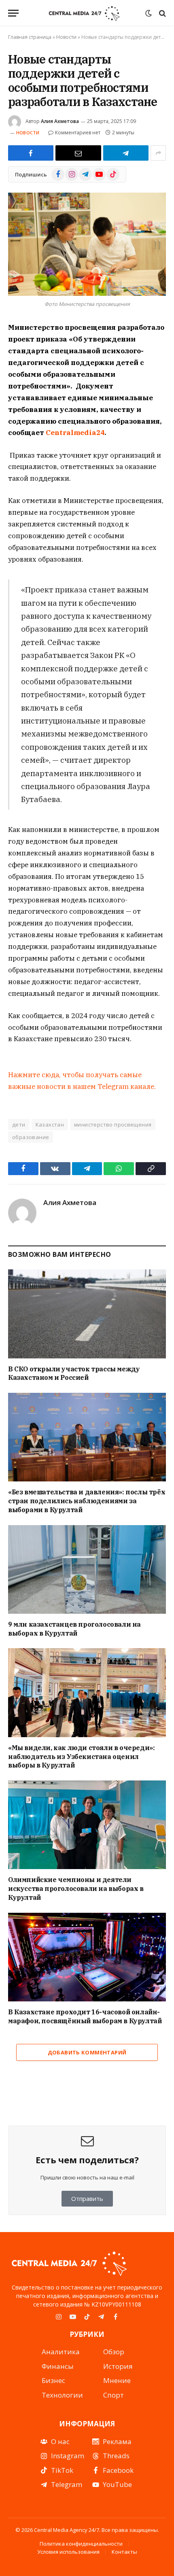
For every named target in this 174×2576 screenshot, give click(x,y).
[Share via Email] (78, 153)
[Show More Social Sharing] (158, 153)
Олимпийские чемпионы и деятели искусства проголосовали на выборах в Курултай (76, 1889)
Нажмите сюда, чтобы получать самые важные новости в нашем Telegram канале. (82, 1081)
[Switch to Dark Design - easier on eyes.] (149, 13)
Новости (66, 37)
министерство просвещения (113, 1125)
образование (31, 1137)
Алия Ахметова (60, 121)
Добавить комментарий (87, 2052)
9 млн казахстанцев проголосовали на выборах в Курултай (74, 1629)
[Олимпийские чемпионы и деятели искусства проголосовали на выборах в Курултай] (87, 1825)
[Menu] (13, 13)
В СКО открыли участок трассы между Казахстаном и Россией (74, 1373)
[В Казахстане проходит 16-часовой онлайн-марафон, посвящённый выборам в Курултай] (87, 1957)
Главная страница (30, 37)
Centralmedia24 (75, 433)
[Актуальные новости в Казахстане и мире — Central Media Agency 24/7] (84, 13)
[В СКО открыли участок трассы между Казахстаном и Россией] (87, 1314)
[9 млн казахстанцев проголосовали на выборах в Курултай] (87, 1569)
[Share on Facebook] (31, 153)
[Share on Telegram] (126, 153)
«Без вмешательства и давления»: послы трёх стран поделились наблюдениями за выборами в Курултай (87, 1501)
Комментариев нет (78, 133)
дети (19, 1125)
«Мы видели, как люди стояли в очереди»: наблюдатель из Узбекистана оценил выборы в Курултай (81, 1757)
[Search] (162, 13)
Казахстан (50, 1125)
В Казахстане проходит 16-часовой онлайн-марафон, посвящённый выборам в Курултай (85, 2016)
